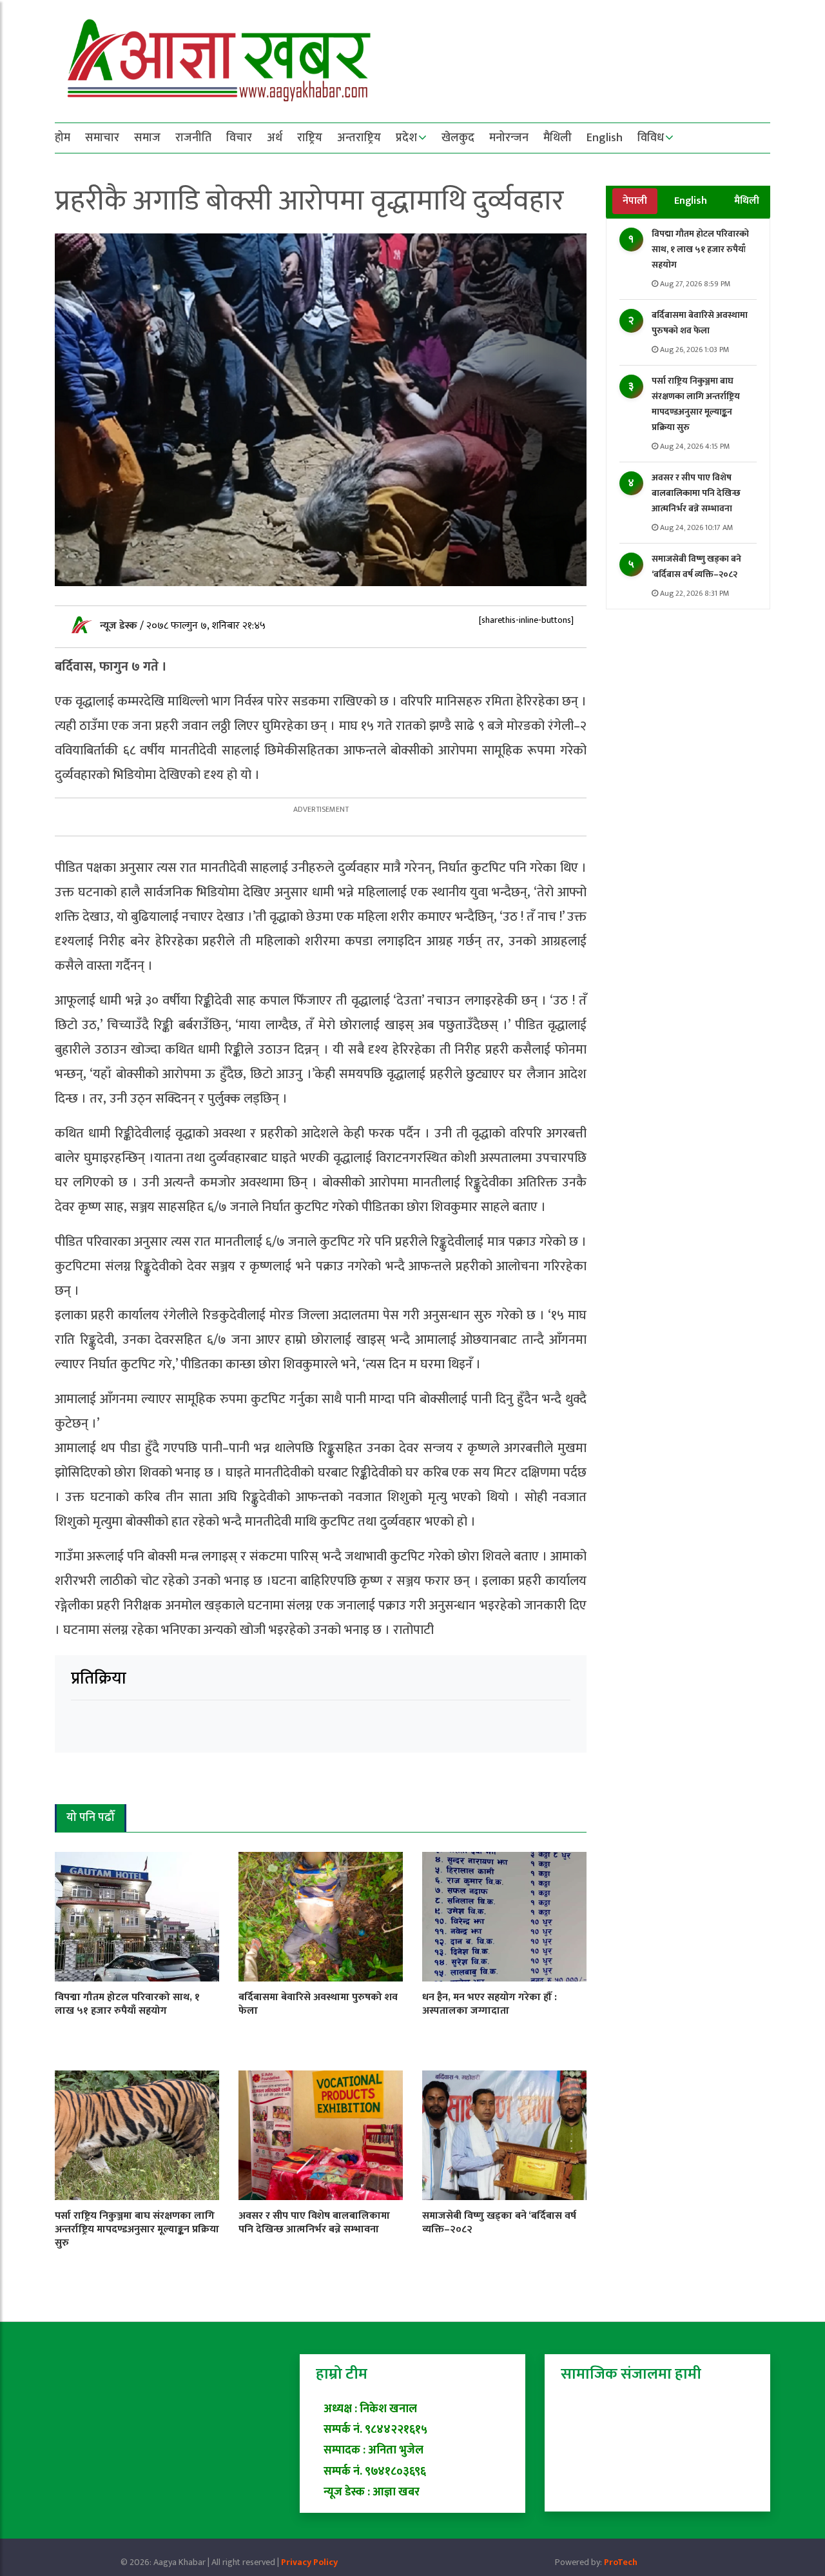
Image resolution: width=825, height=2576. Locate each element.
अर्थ (275, 138)
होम (63, 138)
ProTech (621, 2562)
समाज (147, 138)
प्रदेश (406, 138)
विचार (239, 138)
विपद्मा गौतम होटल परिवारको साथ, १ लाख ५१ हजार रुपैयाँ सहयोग (700, 249)
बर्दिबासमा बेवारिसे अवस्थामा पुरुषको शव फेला (700, 323)
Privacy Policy (309, 2562)
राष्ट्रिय (310, 138)
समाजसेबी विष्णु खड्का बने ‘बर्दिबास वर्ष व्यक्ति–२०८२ (696, 566)
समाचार (102, 138)
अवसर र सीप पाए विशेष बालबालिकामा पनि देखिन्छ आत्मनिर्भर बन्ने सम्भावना (696, 493)
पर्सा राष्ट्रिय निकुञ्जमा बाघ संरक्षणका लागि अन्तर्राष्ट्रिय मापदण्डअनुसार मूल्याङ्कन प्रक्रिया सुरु (696, 404)
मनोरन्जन (509, 138)
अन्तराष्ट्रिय (359, 138)
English (605, 138)
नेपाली (635, 201)
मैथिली (558, 138)
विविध (651, 138)
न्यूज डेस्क (120, 626)
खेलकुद (458, 138)
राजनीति (193, 138)
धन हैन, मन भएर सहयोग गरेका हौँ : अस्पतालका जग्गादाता (490, 2004)
